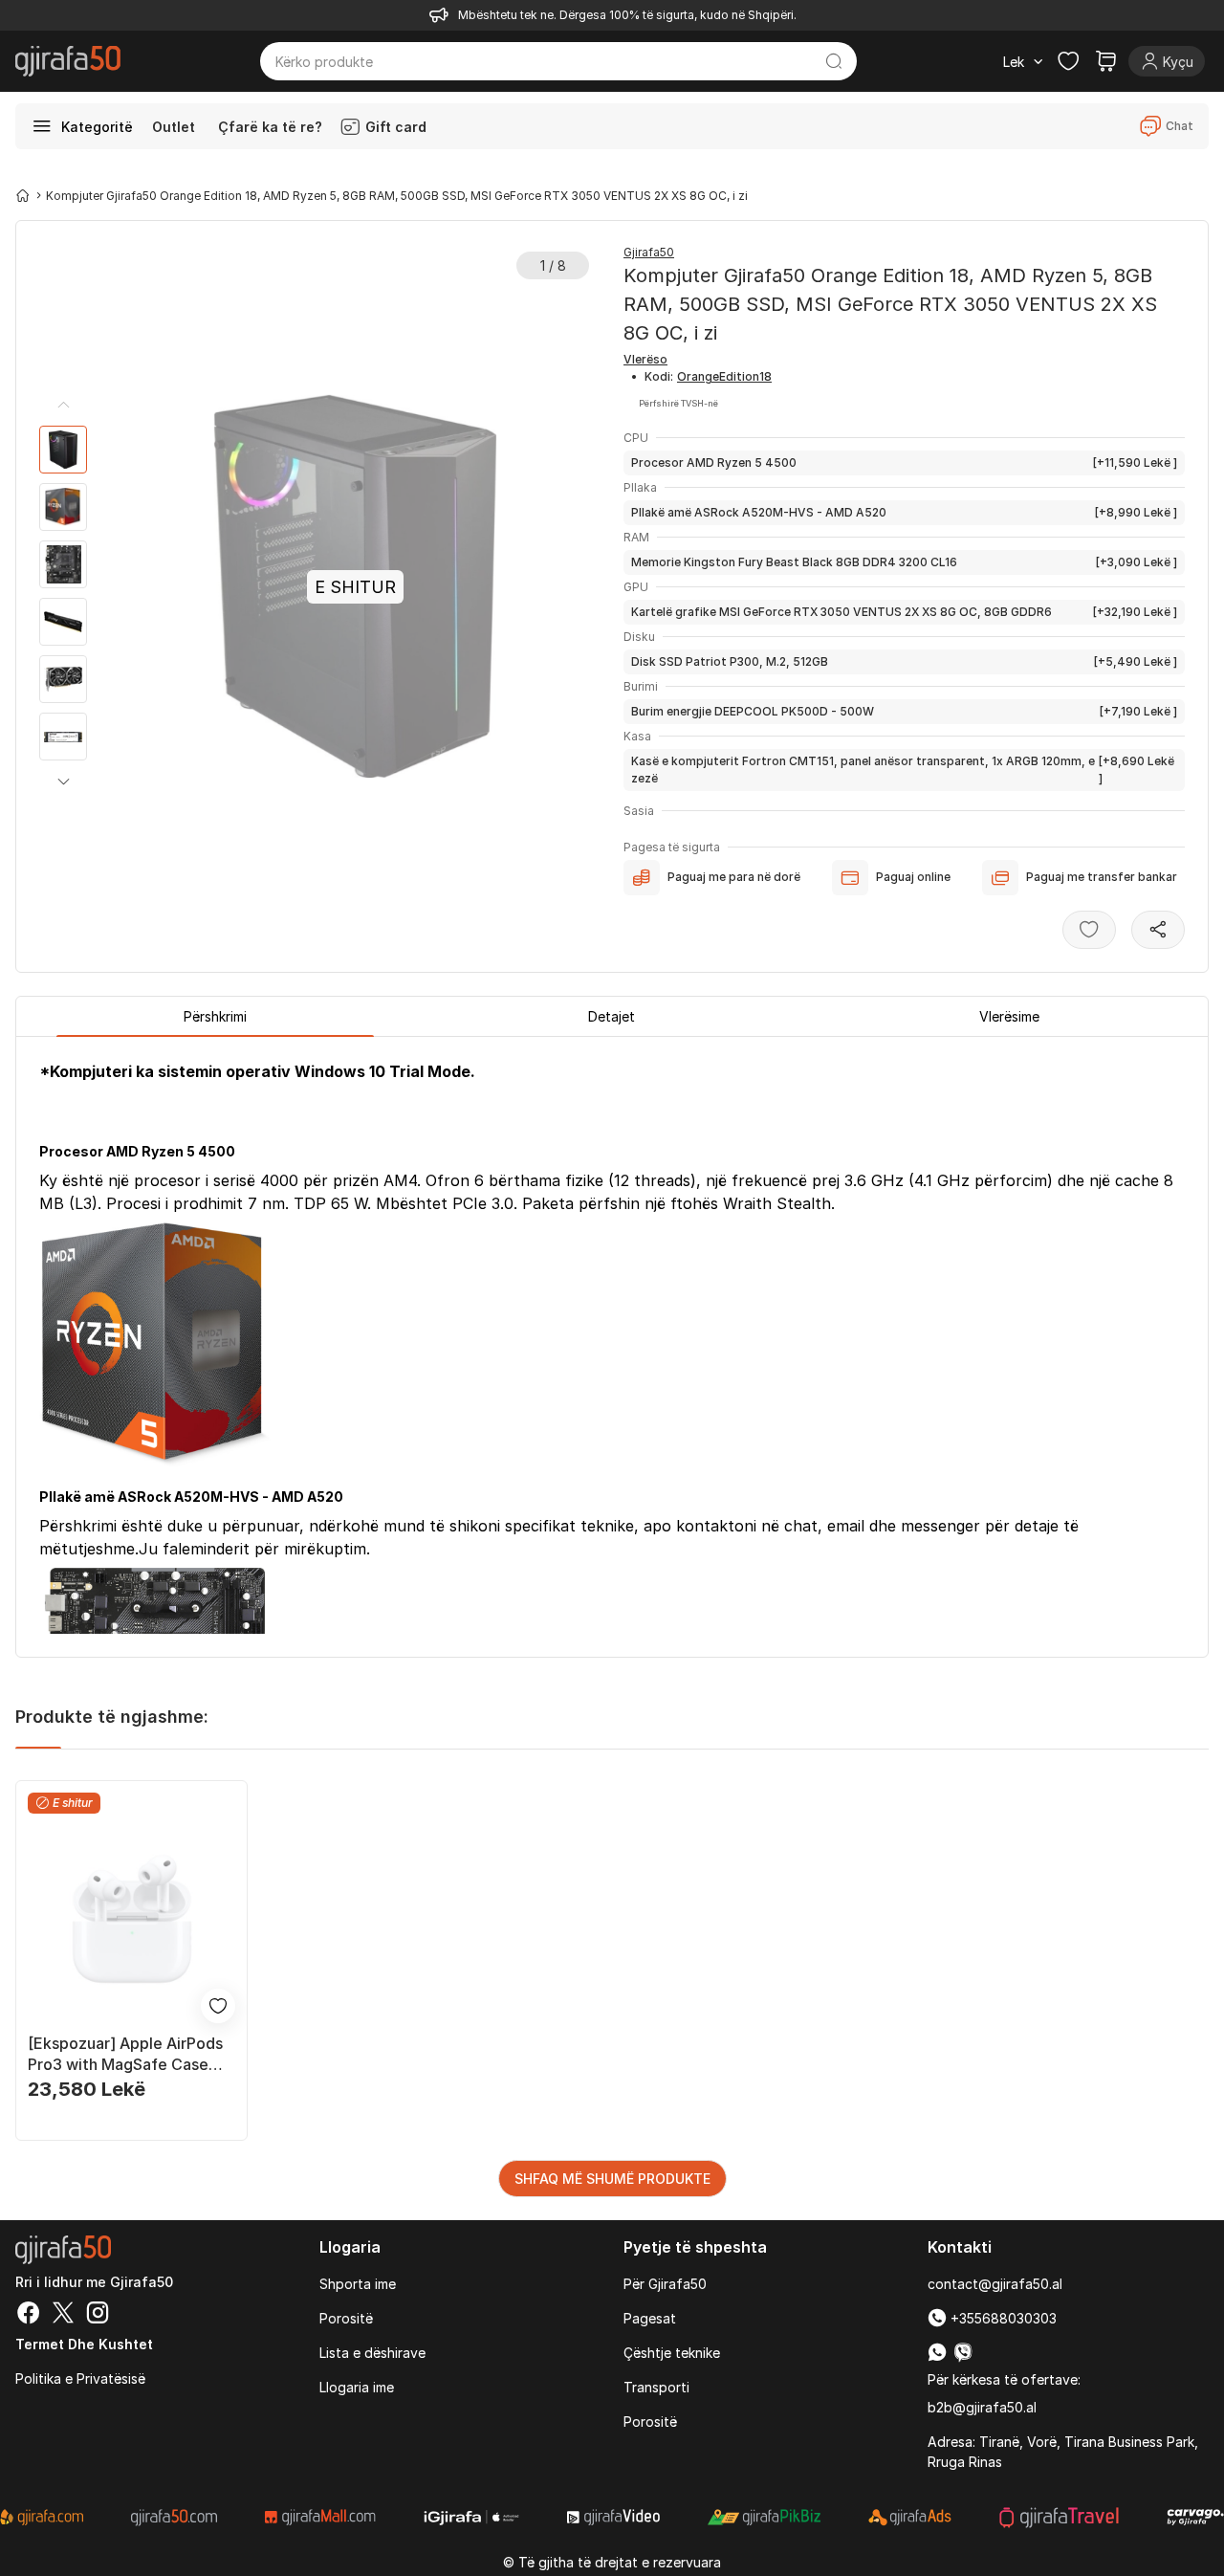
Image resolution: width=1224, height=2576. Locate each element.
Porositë (346, 2318)
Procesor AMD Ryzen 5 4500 (714, 462)
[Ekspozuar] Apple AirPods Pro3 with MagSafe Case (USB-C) (125, 2054)
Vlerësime (1009, 1016)
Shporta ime (358, 2284)
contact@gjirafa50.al (995, 2284)
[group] (63, 450)
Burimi (641, 686)
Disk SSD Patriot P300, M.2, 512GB (730, 661)
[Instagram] (98, 2315)
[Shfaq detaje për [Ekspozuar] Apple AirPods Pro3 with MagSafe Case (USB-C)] (131, 1919)
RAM (636, 537)
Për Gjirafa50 (665, 2284)
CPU (636, 438)
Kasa (637, 736)
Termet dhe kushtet (84, 2344)
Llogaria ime (357, 2387)
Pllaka (640, 487)
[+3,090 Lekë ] (904, 562)
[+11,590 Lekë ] (904, 462)
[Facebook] (29, 2315)
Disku (639, 637)
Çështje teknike (672, 2353)
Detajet (612, 1016)
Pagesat (650, 2318)
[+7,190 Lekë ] (904, 711)
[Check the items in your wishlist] (1068, 61)
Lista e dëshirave (372, 2353)
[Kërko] (834, 61)
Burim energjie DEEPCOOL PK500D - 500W (753, 711)
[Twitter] (63, 2315)
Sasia (639, 811)
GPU (636, 587)
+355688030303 (1002, 2318)
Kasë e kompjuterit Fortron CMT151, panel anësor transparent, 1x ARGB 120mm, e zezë (863, 770)
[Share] (1158, 930)
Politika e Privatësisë (80, 2378)
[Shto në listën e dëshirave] (1089, 930)
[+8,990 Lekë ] (904, 512)
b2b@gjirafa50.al (982, 2407)
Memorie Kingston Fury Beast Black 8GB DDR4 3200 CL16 (794, 562)
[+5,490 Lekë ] (904, 661)
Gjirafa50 (649, 252)
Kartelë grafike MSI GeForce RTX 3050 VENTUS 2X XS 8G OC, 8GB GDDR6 (841, 612)
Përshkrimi (215, 1016)
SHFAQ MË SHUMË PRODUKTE (612, 2179)
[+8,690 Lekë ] (903, 770)
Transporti (656, 2387)
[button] (63, 782)
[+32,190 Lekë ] (904, 612)
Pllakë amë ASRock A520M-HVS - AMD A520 (759, 512)
